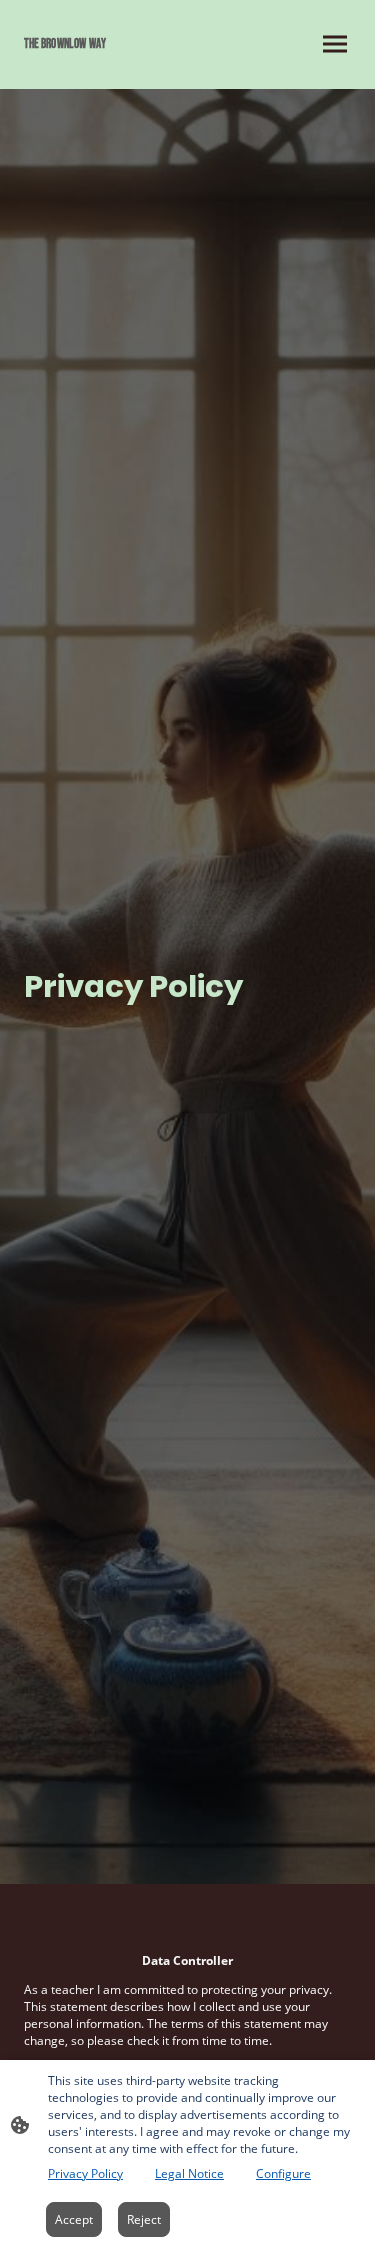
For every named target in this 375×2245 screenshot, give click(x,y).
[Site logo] (102, 64)
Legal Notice (189, 2173)
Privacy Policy (85, 2173)
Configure (283, 2173)
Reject (144, 2219)
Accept (74, 2219)
